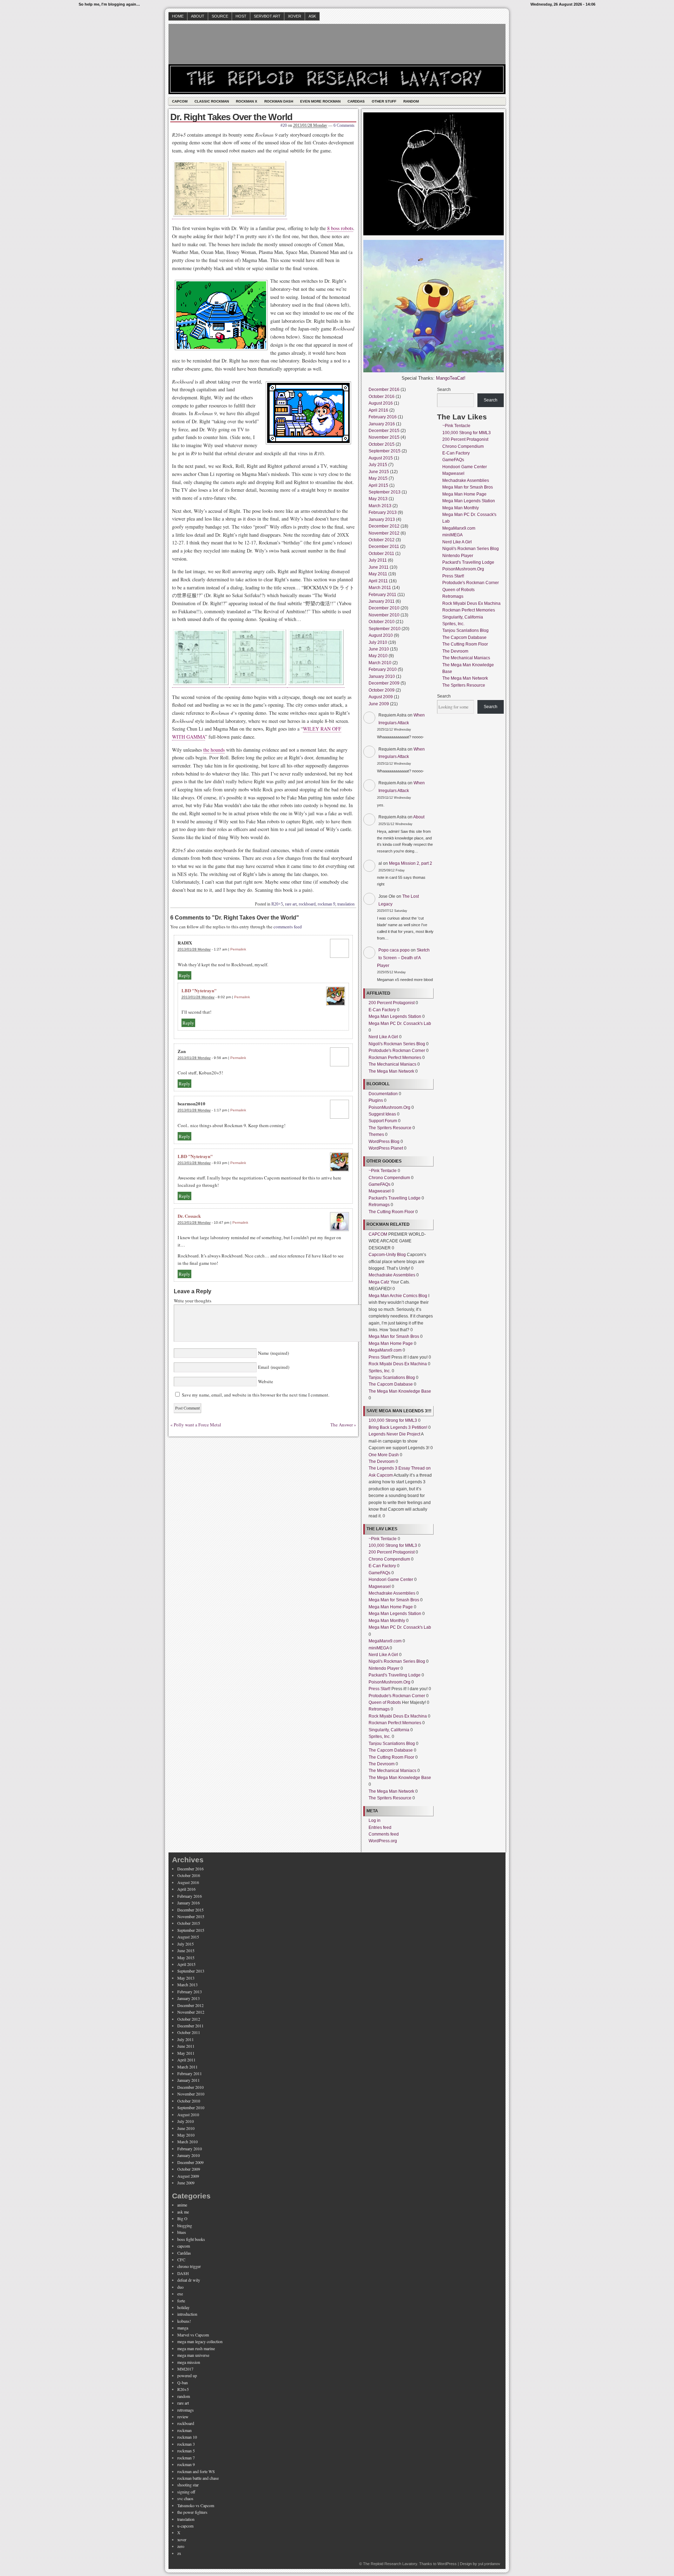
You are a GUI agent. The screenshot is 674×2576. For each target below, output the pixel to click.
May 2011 (378, 574)
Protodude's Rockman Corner (397, 1051)
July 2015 (378, 465)
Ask (312, 16)
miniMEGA (379, 1648)
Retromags (379, 1205)
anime (182, 2205)
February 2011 (382, 595)
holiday (183, 2307)
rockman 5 (186, 2451)
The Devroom (382, 1462)
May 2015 (378, 478)
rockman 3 (186, 2444)
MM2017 (185, 2369)
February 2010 (383, 669)
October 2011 (381, 554)
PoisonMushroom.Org (389, 1107)
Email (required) (273, 1367)
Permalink (238, 949)
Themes (376, 1135)
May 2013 (378, 499)
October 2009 (382, 690)
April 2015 (378, 485)
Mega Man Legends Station (395, 1016)
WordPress (447, 2564)
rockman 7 (186, 2458)
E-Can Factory (382, 1010)
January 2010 (382, 676)
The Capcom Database (391, 1384)
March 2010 (380, 663)
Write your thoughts (193, 1301)
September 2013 (385, 492)
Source (220, 16)
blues (182, 2232)
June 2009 (379, 704)
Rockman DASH (279, 101)
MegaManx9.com (385, 1350)
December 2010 (384, 608)
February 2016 (383, 417)
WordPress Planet (386, 1148)
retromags (186, 2410)
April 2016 (378, 410)
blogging (185, 2225)
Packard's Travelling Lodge (395, 1198)
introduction (187, 2314)
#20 (284, 125)
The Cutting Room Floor (391, 1212)
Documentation (383, 1094)
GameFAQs (379, 1184)
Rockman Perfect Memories (395, 1058)
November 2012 (384, 533)
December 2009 (384, 683)
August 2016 (381, 403)
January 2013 (382, 519)
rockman (184, 2430)
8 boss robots (340, 228)
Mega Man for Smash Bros (394, 1336)
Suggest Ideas (382, 1114)
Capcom (180, 101)
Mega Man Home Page (391, 1343)
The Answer (342, 1425)
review (183, 2417)
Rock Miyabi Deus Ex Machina (398, 1364)
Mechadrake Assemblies (392, 1275)
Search (444, 390)
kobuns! (184, 2321)
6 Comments (344, 125)
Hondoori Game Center (391, 1580)
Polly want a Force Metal (197, 1425)
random (184, 2396)
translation (346, 904)
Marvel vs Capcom (193, 2335)
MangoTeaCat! (451, 378)
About (198, 16)
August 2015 (381, 458)
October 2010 (382, 622)
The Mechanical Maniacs (392, 1064)
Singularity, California (389, 1730)
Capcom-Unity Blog (387, 1255)
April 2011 (378, 581)
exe (180, 2294)
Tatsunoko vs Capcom (196, 2505)
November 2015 (384, 437)
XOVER (295, 16)
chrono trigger (189, 2266)
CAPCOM (378, 1234)
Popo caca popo (394, 950)
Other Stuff (384, 101)
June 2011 (379, 567)
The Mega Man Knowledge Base (400, 1391)
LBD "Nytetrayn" (199, 990)
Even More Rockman (320, 101)
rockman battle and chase (198, 2478)
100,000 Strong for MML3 (393, 1420)
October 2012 (382, 540)
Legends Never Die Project (394, 1434)
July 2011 (378, 560)
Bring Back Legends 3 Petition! (398, 1427)
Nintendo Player (384, 1668)
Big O (182, 2218)
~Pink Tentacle (383, 1171)
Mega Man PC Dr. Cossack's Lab (400, 1024)
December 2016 (384, 390)
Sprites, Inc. (380, 1371)
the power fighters (192, 2512)
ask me (183, 2212)
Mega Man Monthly (387, 1621)
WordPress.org (383, 1841)
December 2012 (384, 526)
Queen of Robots (385, 1702)
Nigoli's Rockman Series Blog (397, 1044)
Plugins (376, 1100)
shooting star (188, 2485)
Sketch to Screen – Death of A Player (403, 958)
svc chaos (185, 2498)
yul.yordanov (489, 2564)
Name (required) (273, 1353)
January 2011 (382, 601)
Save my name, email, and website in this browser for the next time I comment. (256, 1395)
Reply (184, 975)
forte (181, 2301)
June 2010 (379, 649)
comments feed (288, 927)
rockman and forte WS (196, 2471)
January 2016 (382, 424)
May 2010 (378, 656)
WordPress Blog (384, 1142)
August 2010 (381, 635)
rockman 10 (187, 2437)
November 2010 (384, 615)
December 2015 (384, 431)
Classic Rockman (212, 101)
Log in (375, 1820)
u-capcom (185, 2526)
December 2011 (384, 547)
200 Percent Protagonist (392, 1003)
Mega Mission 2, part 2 (411, 863)
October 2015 (382, 444)
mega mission (189, 2362)
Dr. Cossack (189, 1216)
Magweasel (380, 1191)
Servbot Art (267, 16)
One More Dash (384, 1455)
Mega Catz (379, 1282)
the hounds (214, 750)
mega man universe (193, 2355)
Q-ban (183, 2382)
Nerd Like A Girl (383, 1037)
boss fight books (191, 2239)
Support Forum (383, 1121)
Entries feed (380, 1828)
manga (183, 2328)
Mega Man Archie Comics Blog (398, 1296)
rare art (291, 904)
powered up (187, 2375)
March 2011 (380, 588)
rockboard (307, 904)
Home (178, 16)
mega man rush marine (196, 2348)
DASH (183, 2273)
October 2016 (382, 397)
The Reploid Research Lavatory (390, 2564)
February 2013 (383, 512)
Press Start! (379, 1357)
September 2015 (385, 451)
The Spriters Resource (390, 1128)
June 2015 (379, 472)
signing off (186, 2492)
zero (181, 2546)
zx (179, 2553)
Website (265, 1381)
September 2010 (385, 629)
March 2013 (380, 506)
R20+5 (277, 904)
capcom (184, 2246)
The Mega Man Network (391, 1071)
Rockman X (247, 101)
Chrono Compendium (389, 1178)
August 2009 (381, 697)
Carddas (356, 101)
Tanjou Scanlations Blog (392, 1378)
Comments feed (384, 1834)
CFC (181, 2260)
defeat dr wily (189, 2280)
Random (411, 101)
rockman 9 (326, 904)
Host (241, 16)
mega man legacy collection (200, 2341)
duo (180, 2287)
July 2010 (378, 642)
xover (182, 2539)
